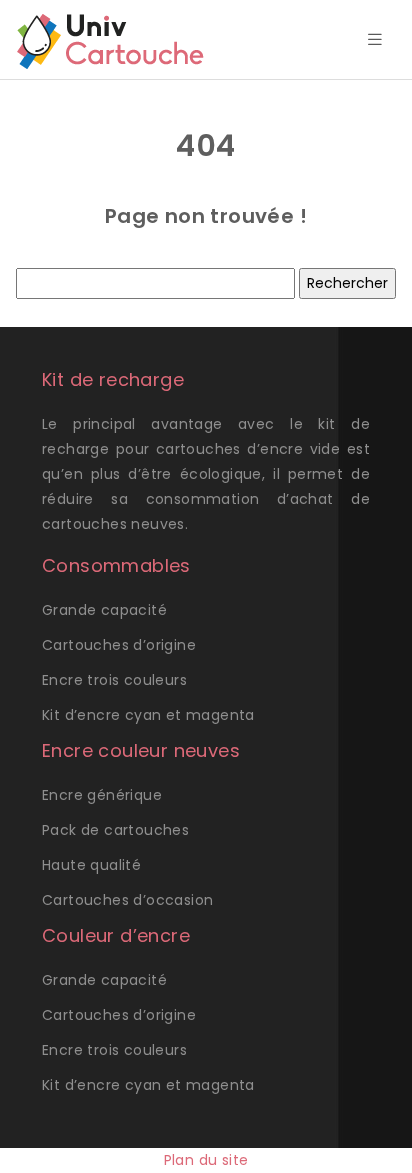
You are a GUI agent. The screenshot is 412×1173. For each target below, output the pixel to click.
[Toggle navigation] (375, 39)
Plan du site (206, 1160)
